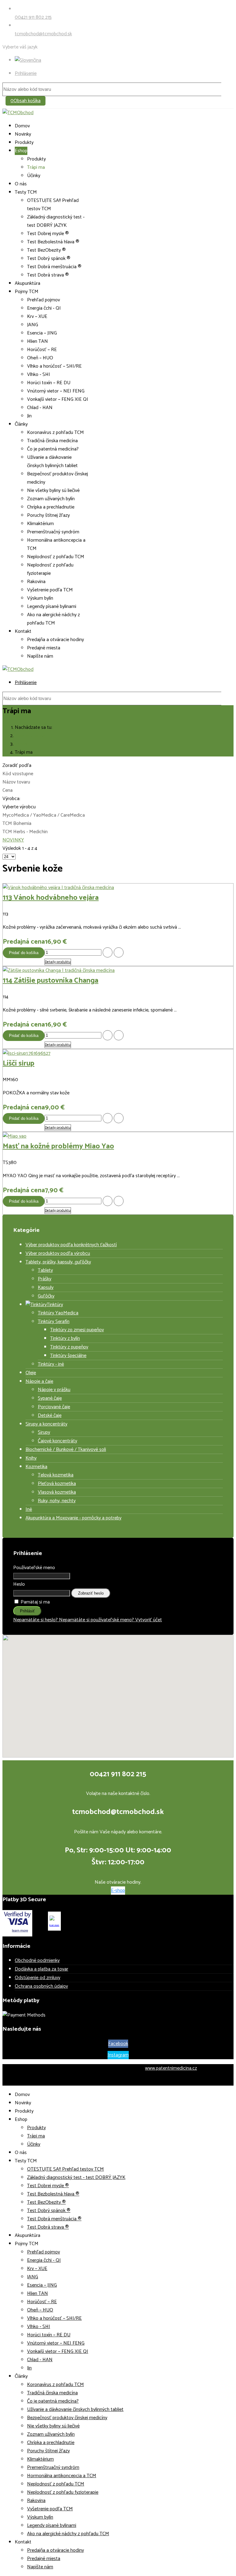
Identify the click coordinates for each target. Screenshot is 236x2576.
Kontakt (23, 631)
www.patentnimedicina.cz (171, 2068)
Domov (22, 126)
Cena (8, 790)
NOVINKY (13, 840)
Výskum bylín (40, 598)
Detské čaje (50, 1416)
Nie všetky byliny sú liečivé (53, 491)
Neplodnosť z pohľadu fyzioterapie (50, 569)
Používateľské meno (34, 1568)
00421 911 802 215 (33, 17)
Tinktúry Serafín (54, 1322)
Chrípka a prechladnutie (51, 507)
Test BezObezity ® (46, 250)
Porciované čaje (54, 1407)
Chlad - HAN (40, 408)
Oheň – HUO (40, 358)
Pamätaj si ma (35, 1602)
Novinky (23, 134)
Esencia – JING (42, 333)
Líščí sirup (19, 1064)
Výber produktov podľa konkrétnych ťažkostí (71, 1245)
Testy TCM (26, 192)
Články (21, 424)
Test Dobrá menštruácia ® (54, 267)
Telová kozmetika (56, 1475)
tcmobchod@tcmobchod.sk (43, 34)
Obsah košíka (26, 101)
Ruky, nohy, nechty (57, 1501)
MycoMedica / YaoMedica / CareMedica (44, 815)
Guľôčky (46, 1296)
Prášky (45, 1279)
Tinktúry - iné (51, 1364)
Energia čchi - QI (44, 308)
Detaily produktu (58, 962)
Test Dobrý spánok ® (49, 259)
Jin (29, 416)
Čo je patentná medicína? (53, 449)
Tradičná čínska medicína (52, 441)
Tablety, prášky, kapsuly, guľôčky (58, 1262)
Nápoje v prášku (54, 1390)
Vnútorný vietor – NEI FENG (56, 391)
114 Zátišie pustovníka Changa (51, 981)
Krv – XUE (37, 317)
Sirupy (44, 1432)
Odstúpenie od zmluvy (37, 1978)
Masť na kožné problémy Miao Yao (58, 1146)
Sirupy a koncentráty (46, 1424)
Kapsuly (46, 1288)
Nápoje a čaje (39, 1381)
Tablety (45, 1270)
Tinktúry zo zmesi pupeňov (77, 1330)
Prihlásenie (26, 73)
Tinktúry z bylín (65, 1338)
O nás (21, 184)
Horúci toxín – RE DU (49, 383)
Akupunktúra (28, 283)
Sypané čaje (50, 1398)
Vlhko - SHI (39, 375)
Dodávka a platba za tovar (41, 1969)
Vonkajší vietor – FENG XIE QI (58, 399)
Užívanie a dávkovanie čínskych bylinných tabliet (52, 462)
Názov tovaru (16, 782)
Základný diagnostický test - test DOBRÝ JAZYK (56, 221)
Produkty (24, 143)
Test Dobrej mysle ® (48, 234)
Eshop (21, 151)
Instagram (118, 2055)
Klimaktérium (40, 524)
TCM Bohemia (17, 824)
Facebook (118, 2044)
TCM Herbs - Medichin (25, 832)
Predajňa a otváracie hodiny (55, 640)
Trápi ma (36, 167)
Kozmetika (36, 1467)
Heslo (19, 1584)
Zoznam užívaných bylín (51, 499)
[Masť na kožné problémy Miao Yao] (15, 1136)
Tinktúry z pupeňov (69, 1347)
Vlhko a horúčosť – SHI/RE (54, 366)
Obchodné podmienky (37, 1961)
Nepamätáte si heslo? (36, 1620)
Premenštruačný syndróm (53, 532)
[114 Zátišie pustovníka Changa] (59, 971)
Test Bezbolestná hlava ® (53, 242)
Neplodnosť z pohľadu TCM (56, 557)
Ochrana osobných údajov (41, 1986)
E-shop (118, 1891)
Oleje (31, 1373)
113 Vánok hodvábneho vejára (51, 898)
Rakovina (36, 582)
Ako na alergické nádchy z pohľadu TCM (53, 619)
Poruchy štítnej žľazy (48, 515)
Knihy (31, 1458)
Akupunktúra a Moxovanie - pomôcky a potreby (73, 1518)
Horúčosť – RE (42, 350)
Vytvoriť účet (149, 1620)
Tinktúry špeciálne (68, 1356)
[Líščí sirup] (27, 1053)
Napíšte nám (40, 656)
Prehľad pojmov (43, 300)
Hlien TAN (37, 341)
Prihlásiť (27, 1611)
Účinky (34, 176)
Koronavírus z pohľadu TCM (55, 433)
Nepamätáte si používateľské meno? (97, 1620)
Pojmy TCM (27, 292)
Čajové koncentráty (57, 1441)
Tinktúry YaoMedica (58, 1313)
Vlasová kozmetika (57, 1492)
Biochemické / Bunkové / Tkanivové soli (66, 1450)
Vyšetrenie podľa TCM (50, 590)
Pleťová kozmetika (57, 1484)
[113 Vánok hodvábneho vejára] (58, 888)
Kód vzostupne (18, 774)
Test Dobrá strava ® (48, 275)
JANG (33, 325)
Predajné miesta (44, 648)
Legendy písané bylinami (52, 607)
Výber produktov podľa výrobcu (58, 1253)
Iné (29, 1509)
